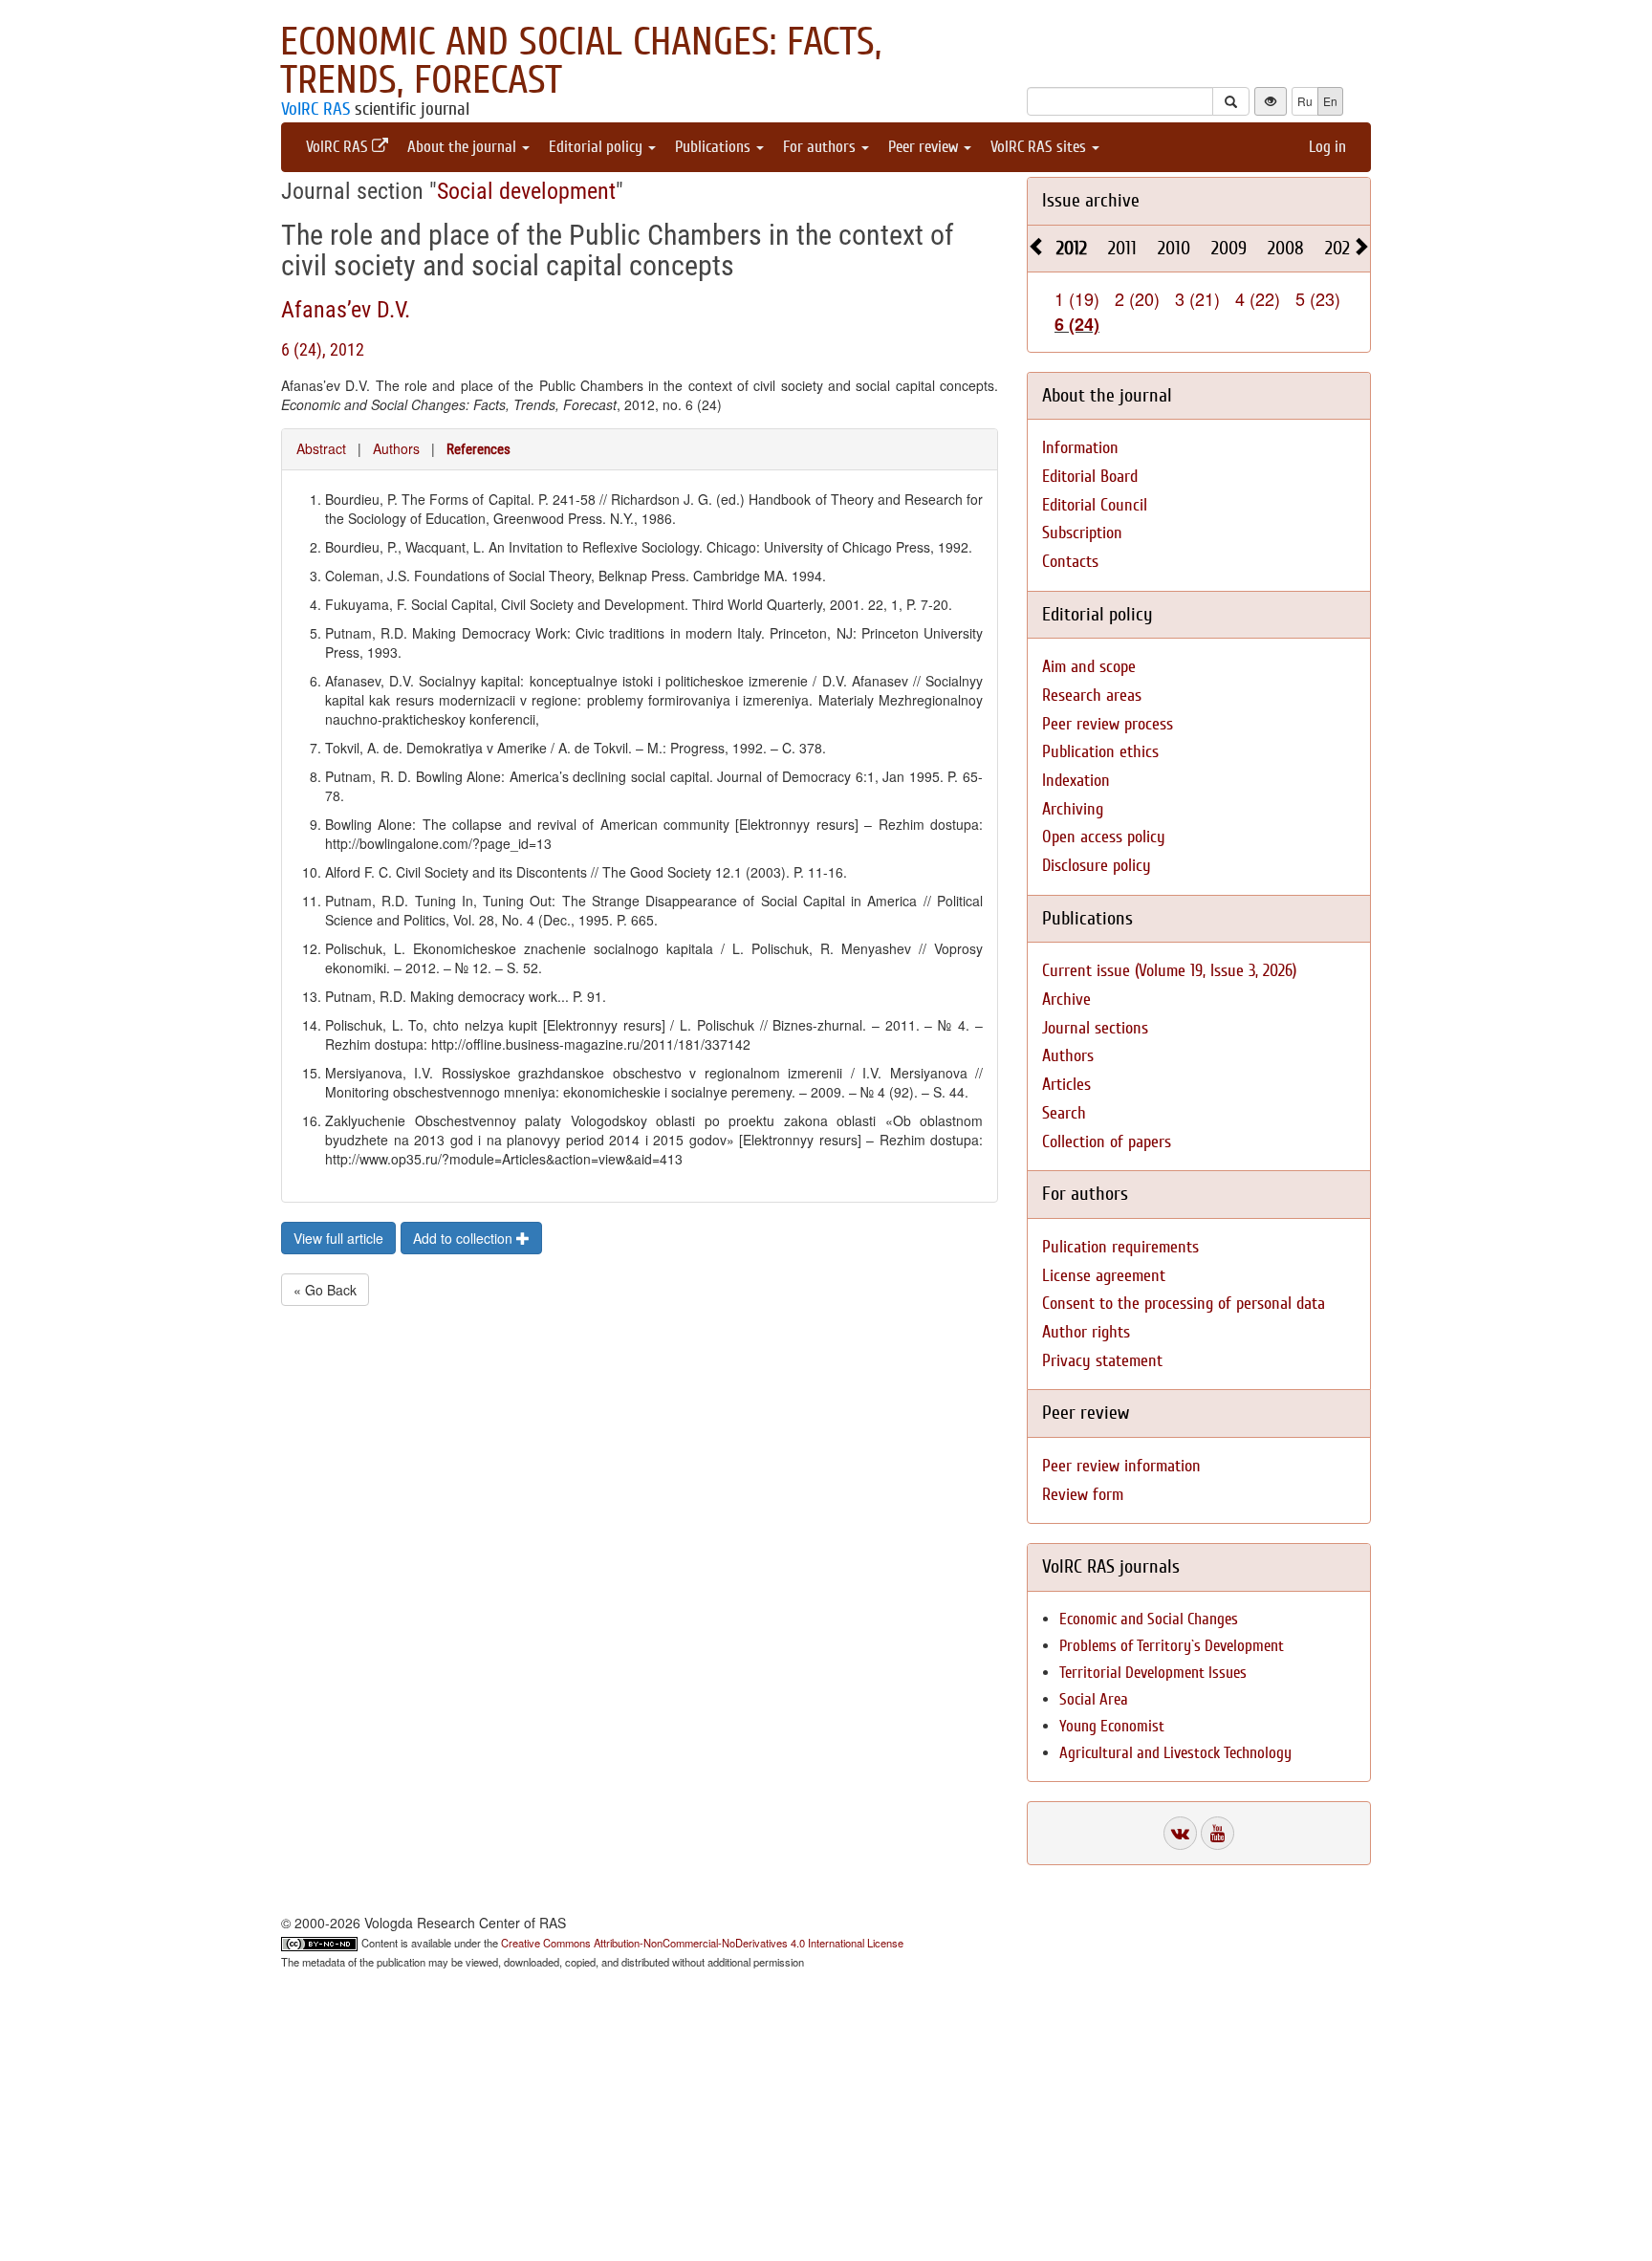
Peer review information (1121, 1466)
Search (1064, 1113)
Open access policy (1104, 837)
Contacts (1070, 562)
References (478, 449)
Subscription (1082, 533)
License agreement (1104, 1276)
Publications (715, 147)
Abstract (321, 448)
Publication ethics (1100, 752)
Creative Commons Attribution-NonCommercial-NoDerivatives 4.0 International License (702, 1943)
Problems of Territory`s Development (1172, 1646)
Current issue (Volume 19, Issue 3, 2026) (1169, 971)
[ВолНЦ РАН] (1180, 1833)
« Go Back (325, 1290)
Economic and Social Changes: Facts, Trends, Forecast (581, 61)
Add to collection (465, 1238)
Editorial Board (1090, 477)
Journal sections (1095, 1028)
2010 (1174, 248)
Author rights (1086, 1332)
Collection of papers (1107, 1142)
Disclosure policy (1097, 866)
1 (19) (1077, 298)
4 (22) (1258, 298)
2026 (1342, 248)
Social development (526, 191)
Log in (1327, 147)
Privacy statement (1102, 1361)
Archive (1066, 1000)
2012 (1072, 248)
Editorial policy (598, 147)
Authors (396, 448)
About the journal (464, 147)
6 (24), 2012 (323, 349)
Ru (1305, 101)
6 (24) (1077, 324)
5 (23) (1318, 298)
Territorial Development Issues (1153, 1673)
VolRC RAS (315, 109)
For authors (821, 147)
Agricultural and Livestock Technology (1175, 1753)
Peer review (925, 147)
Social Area (1094, 1699)
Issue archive (1091, 200)
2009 (1229, 248)
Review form (1083, 1495)
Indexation (1076, 781)
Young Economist (1112, 1726)
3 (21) (1197, 298)
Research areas (1092, 696)
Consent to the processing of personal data (1184, 1304)
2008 (1286, 248)
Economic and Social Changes (1149, 1619)
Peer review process (1108, 724)
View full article (338, 1238)
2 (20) (1137, 298)
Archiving (1073, 809)
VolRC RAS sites (1040, 147)
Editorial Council (1095, 505)
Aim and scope (1089, 667)
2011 (1122, 248)
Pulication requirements (1120, 1247)
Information (1080, 448)
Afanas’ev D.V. (346, 310)
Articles (1066, 1085)
